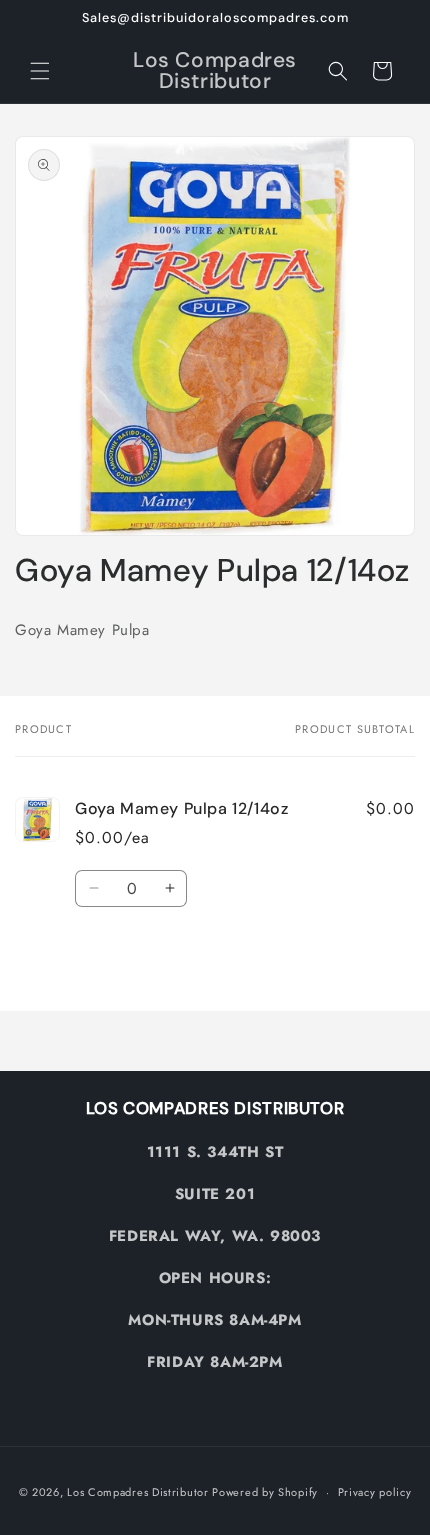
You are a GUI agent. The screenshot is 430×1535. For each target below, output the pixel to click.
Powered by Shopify (265, 1492)
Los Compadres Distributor (138, 1492)
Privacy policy (375, 1492)
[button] (40, 71)
